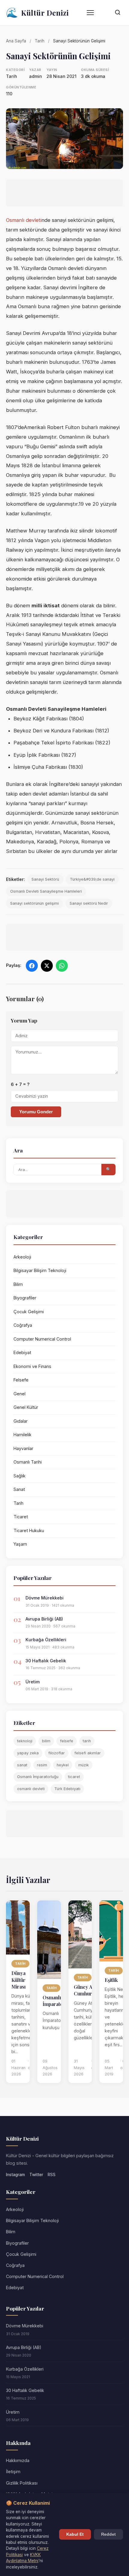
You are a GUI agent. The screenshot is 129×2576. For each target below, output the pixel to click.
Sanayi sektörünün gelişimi (34, 903)
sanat (22, 1765)
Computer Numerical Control (42, 1339)
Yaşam (20, 1544)
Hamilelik (22, 1435)
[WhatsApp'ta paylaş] (62, 966)
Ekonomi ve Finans (32, 1366)
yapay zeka (28, 1753)
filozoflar (57, 1753)
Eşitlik (111, 1980)
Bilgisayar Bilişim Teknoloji (40, 1270)
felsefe (67, 1741)
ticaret (74, 1777)
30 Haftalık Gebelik (46, 1661)
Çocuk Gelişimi (29, 1312)
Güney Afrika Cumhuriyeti (88, 1990)
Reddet (108, 2534)
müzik (84, 1765)
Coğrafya (23, 1325)
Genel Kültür (26, 1407)
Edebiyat (22, 1352)
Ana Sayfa (16, 41)
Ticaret (21, 1517)
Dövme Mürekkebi (45, 1598)
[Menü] (90, 13)
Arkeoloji (22, 1257)
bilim (46, 1741)
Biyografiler (25, 1298)
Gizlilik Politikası (22, 2483)
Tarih (40, 41)
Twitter (36, 2175)
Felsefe (21, 1380)
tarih (87, 1741)
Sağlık (19, 1476)
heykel (63, 1765)
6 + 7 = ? (20, 1084)
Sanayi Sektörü (45, 879)
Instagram (15, 2175)
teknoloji (25, 1741)
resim (42, 1765)
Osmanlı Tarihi (28, 1462)
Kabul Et (75, 2534)
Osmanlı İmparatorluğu (38, 1777)
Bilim (18, 1284)
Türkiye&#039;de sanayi (92, 879)
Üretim (33, 1682)
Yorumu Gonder (36, 1112)
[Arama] (118, 13)
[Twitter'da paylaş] (47, 966)
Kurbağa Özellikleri (46, 1640)
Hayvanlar (23, 1448)
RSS (52, 2175)
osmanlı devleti (31, 1789)
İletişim (13, 2472)
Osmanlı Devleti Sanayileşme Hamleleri (46, 891)
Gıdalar (21, 1421)
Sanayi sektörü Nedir (89, 903)
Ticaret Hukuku (29, 1530)
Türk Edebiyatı (67, 1789)
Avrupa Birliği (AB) (44, 1619)
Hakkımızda (18, 2460)
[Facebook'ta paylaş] (32, 966)
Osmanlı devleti (24, 220)
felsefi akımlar (88, 1753)
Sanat (19, 1489)
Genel (19, 1394)
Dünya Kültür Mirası (19, 1980)
